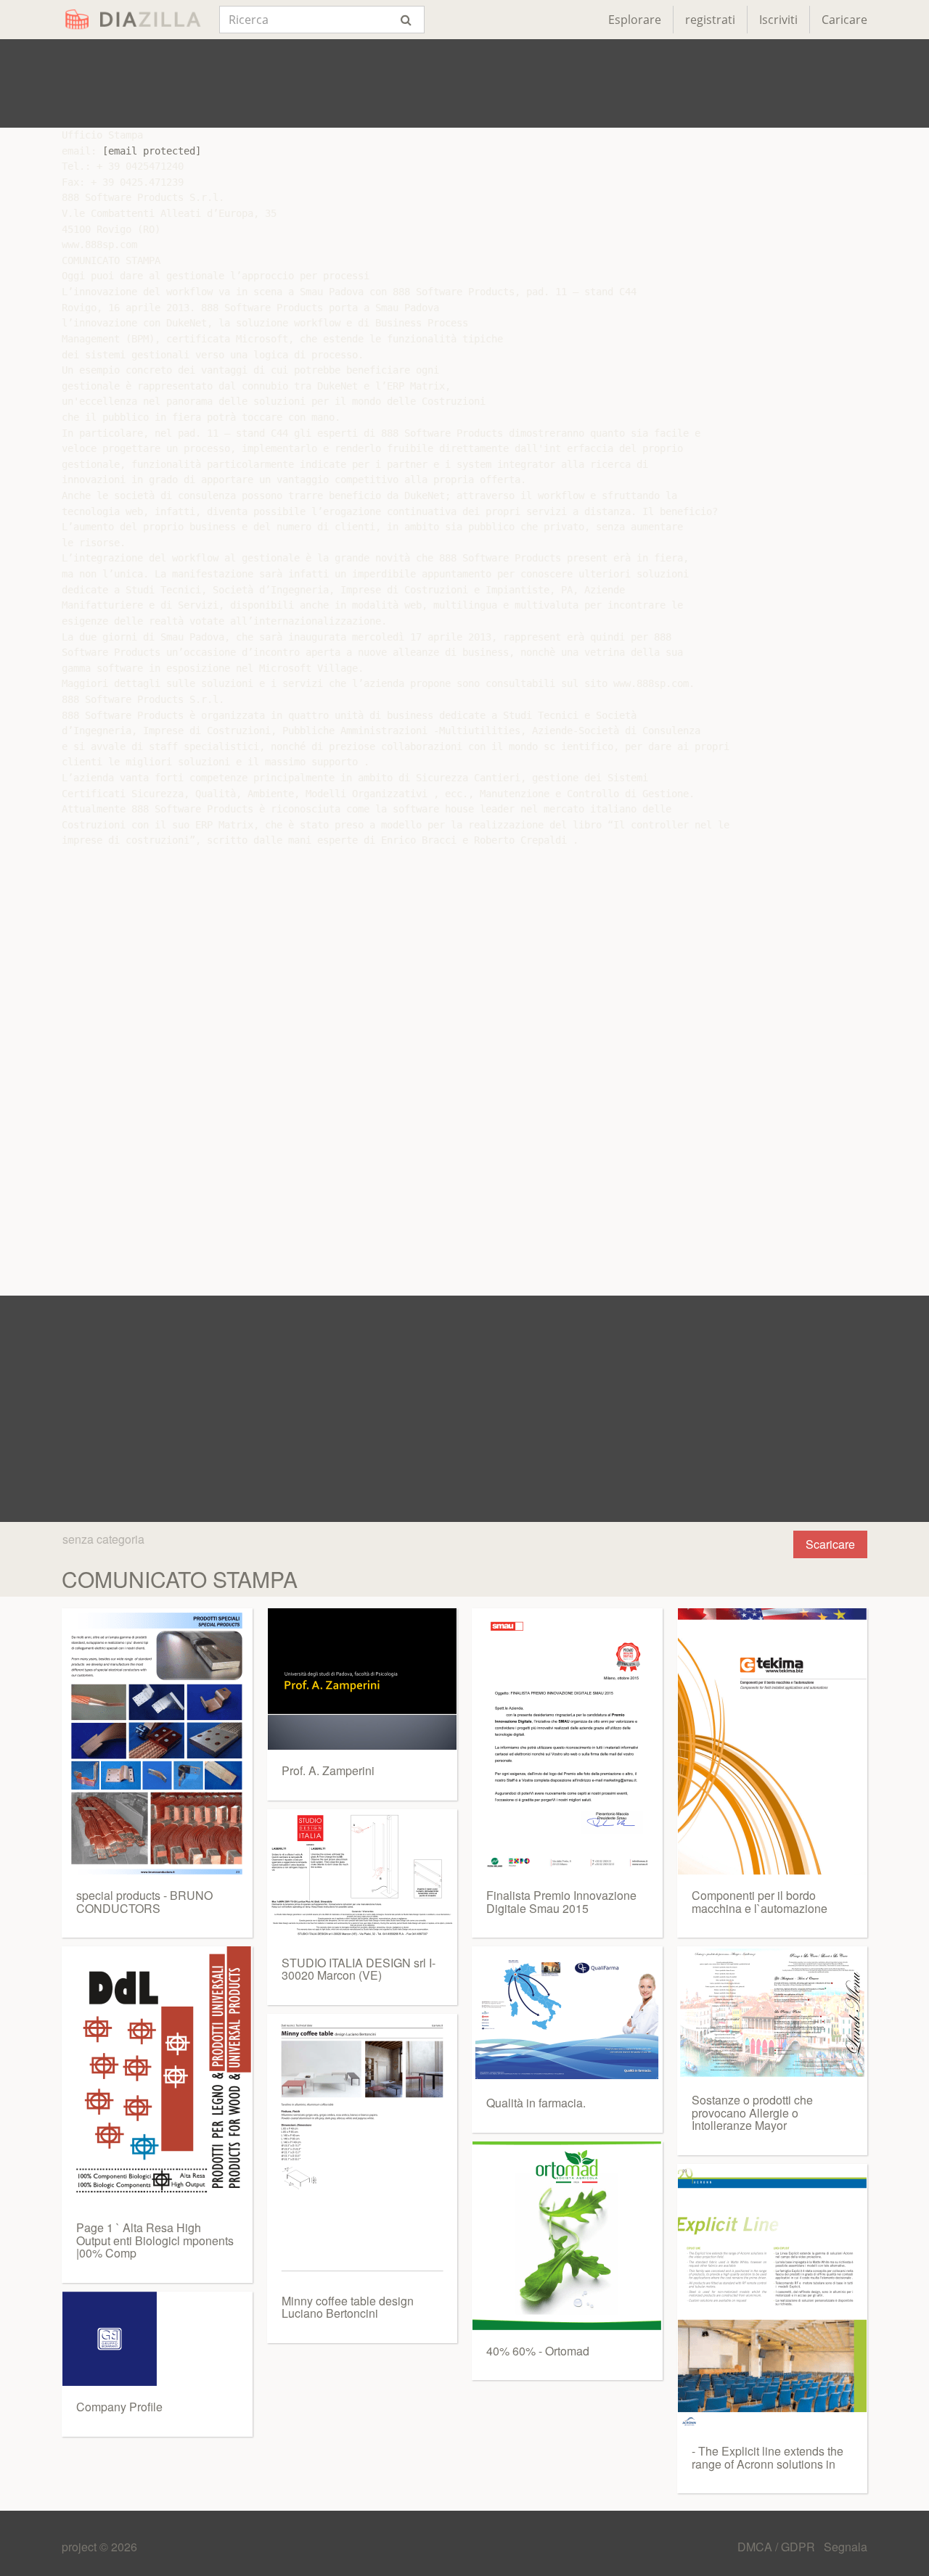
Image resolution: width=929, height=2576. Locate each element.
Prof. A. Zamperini (328, 1770)
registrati (710, 20)
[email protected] (152, 151)
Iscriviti (778, 20)
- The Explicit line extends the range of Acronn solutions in (768, 2457)
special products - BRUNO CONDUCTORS (144, 1902)
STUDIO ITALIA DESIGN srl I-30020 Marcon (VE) (359, 1969)
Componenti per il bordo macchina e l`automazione (760, 1902)
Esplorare (635, 20)
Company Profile (119, 2407)
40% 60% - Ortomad (538, 2351)
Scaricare (830, 1544)
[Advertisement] (464, 83)
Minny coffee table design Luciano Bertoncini (348, 2307)
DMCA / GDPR (778, 2547)
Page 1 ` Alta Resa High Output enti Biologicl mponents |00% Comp (155, 2240)
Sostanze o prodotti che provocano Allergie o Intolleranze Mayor (752, 2112)
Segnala (846, 2547)
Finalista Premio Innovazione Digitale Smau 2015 (561, 1902)
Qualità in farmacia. (536, 2103)
